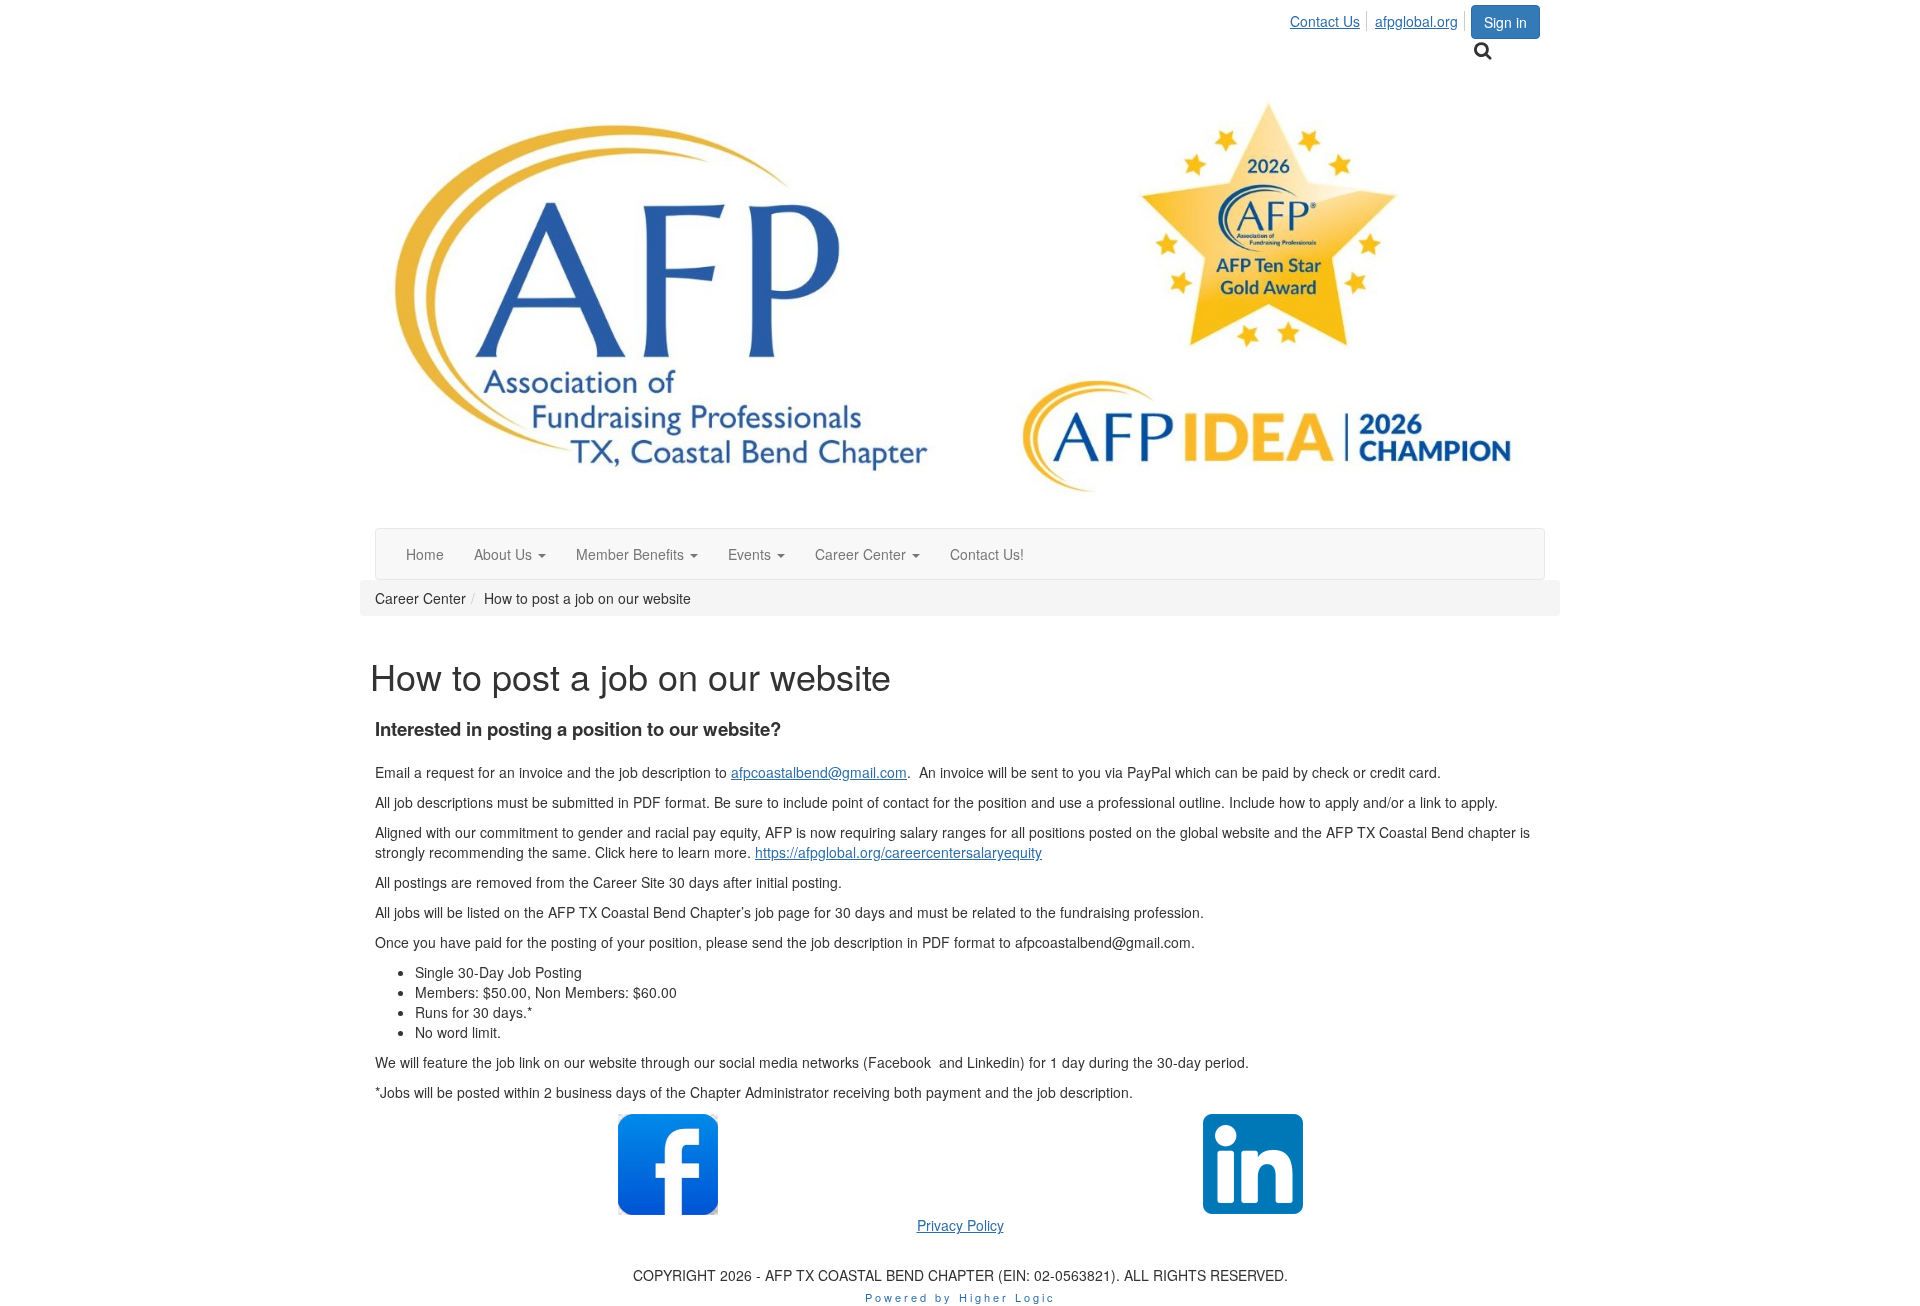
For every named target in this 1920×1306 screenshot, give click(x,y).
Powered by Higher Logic (960, 1297)
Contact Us (1325, 21)
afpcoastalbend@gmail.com (819, 772)
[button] (510, 554)
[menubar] (1379, 18)
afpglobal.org (1416, 21)
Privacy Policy (960, 1225)
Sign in (1505, 22)
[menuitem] (1330, 18)
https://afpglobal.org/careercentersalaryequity (898, 852)
